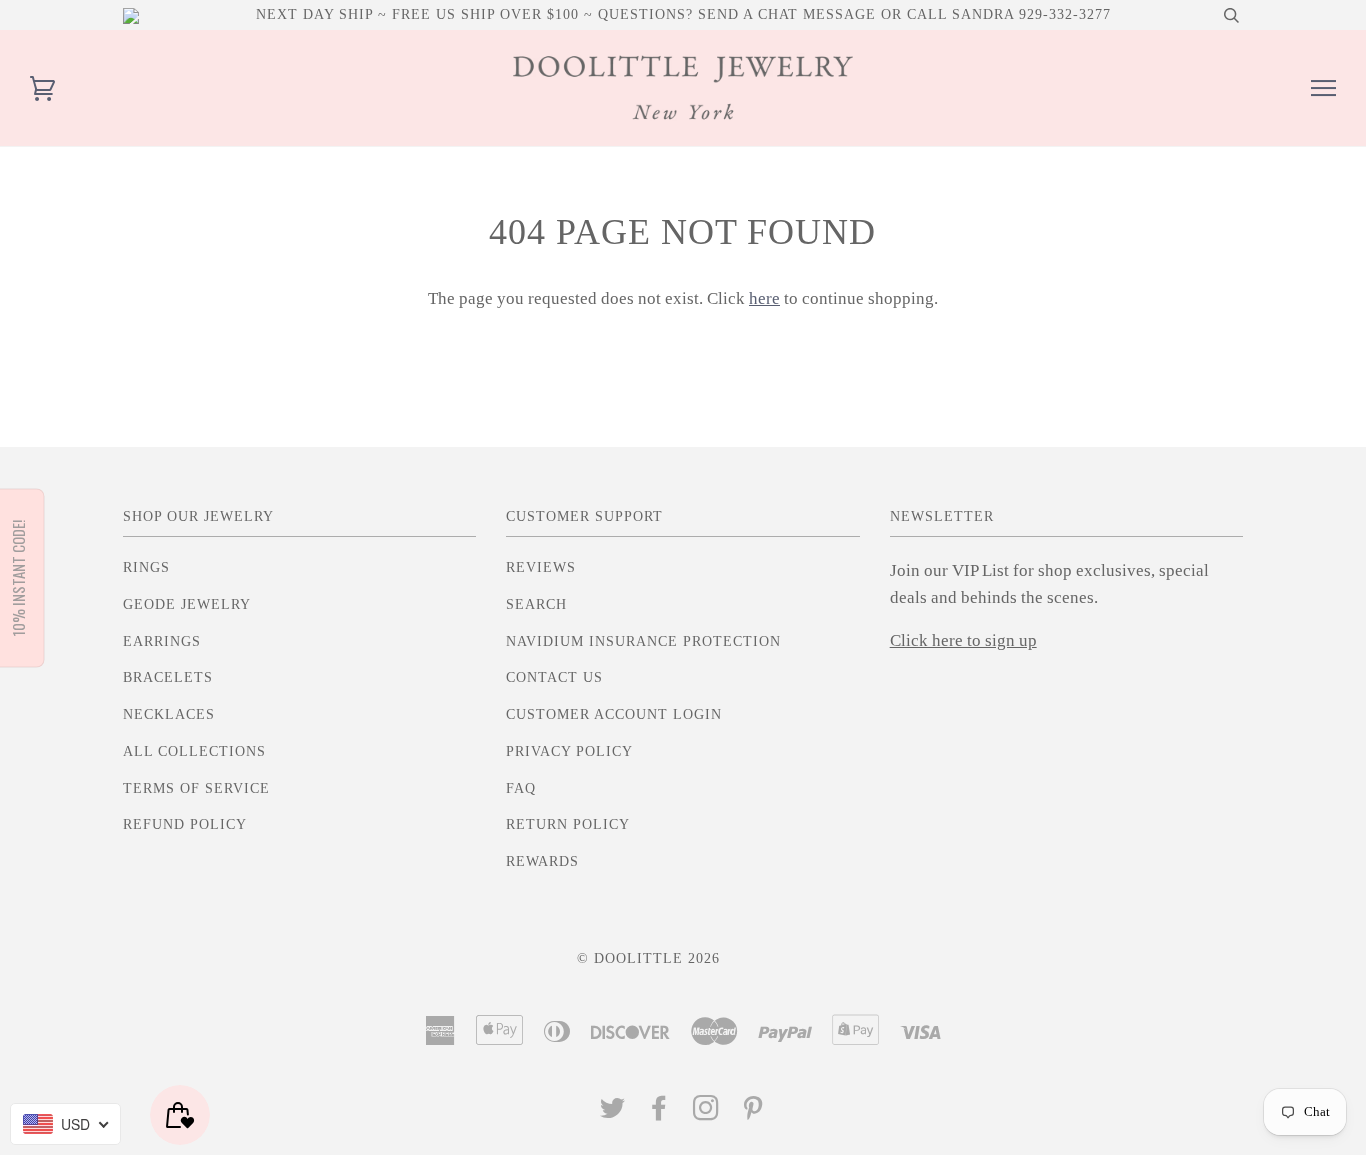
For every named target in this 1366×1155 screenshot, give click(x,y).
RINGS (146, 567)
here (764, 298)
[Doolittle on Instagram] (706, 1113)
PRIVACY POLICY (569, 751)
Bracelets (168, 677)
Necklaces (169, 714)
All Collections (194, 751)
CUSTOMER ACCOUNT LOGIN (614, 714)
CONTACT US (554, 677)
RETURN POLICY (568, 824)
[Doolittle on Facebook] (659, 1113)
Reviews (541, 567)
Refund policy (185, 824)
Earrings (162, 641)
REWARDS (542, 861)
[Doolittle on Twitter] (613, 1113)
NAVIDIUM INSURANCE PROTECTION (643, 641)
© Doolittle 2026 (648, 958)
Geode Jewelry (187, 604)
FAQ (521, 788)
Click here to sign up (963, 640)
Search (536, 604)
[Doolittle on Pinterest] (753, 1113)
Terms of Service (196, 788)
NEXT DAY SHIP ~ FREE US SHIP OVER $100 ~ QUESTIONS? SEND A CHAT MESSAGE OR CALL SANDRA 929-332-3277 (683, 14)
